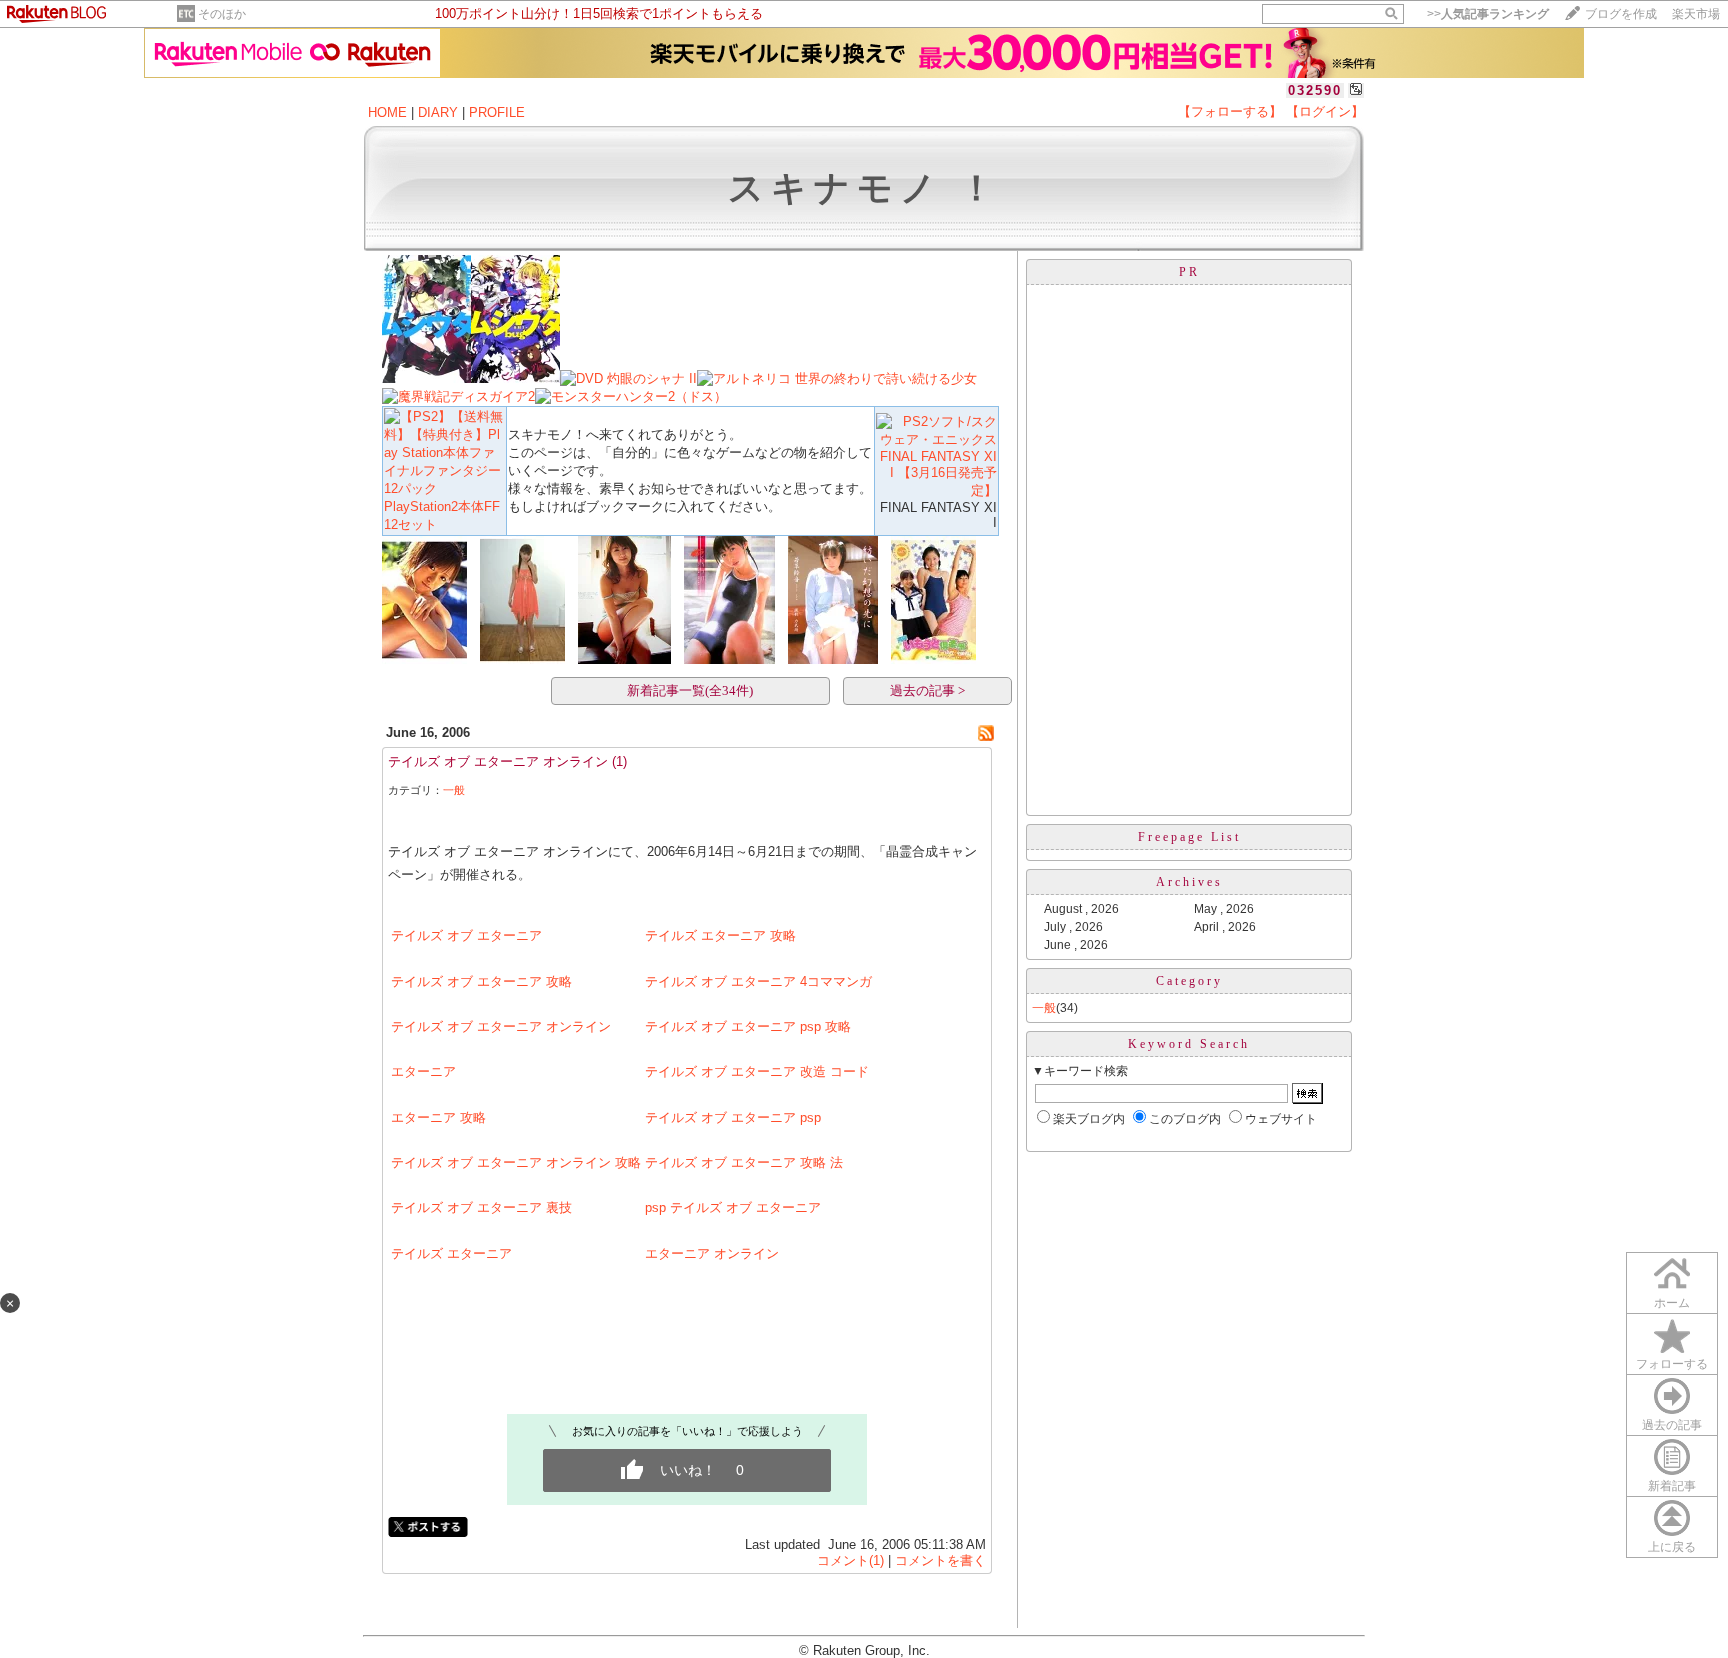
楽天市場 (1696, 14)
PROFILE (497, 112)
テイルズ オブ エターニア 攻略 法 (744, 1162)
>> (1488, 14)
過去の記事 (1672, 1425)
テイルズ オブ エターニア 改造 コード (757, 1071)
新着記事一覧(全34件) (690, 690)
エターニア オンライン (712, 1253)
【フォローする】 (1230, 111)
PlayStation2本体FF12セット (442, 515)
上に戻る (1672, 1547)
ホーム (1672, 1303)
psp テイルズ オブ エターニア (733, 1207)
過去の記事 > (927, 690)
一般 (454, 790)
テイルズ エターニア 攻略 (720, 935)
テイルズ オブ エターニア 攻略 (481, 981)
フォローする (1672, 1364)
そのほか (222, 14)
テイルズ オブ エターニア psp (733, 1117)
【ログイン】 (1325, 111)
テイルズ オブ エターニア (466, 935)
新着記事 (1672, 1486)
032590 (1315, 90)
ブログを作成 (1621, 14)
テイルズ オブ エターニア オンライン (498, 761)
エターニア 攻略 (438, 1117)
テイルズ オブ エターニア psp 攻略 (748, 1026)
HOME (387, 112)
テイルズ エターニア (451, 1253)
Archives (1189, 882)
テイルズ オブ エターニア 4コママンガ (758, 981)
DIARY (438, 112)
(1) (619, 761)
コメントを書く (940, 1560)
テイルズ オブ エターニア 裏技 (481, 1207)
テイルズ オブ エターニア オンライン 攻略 (516, 1162)
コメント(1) (850, 1560)
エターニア (423, 1071)
